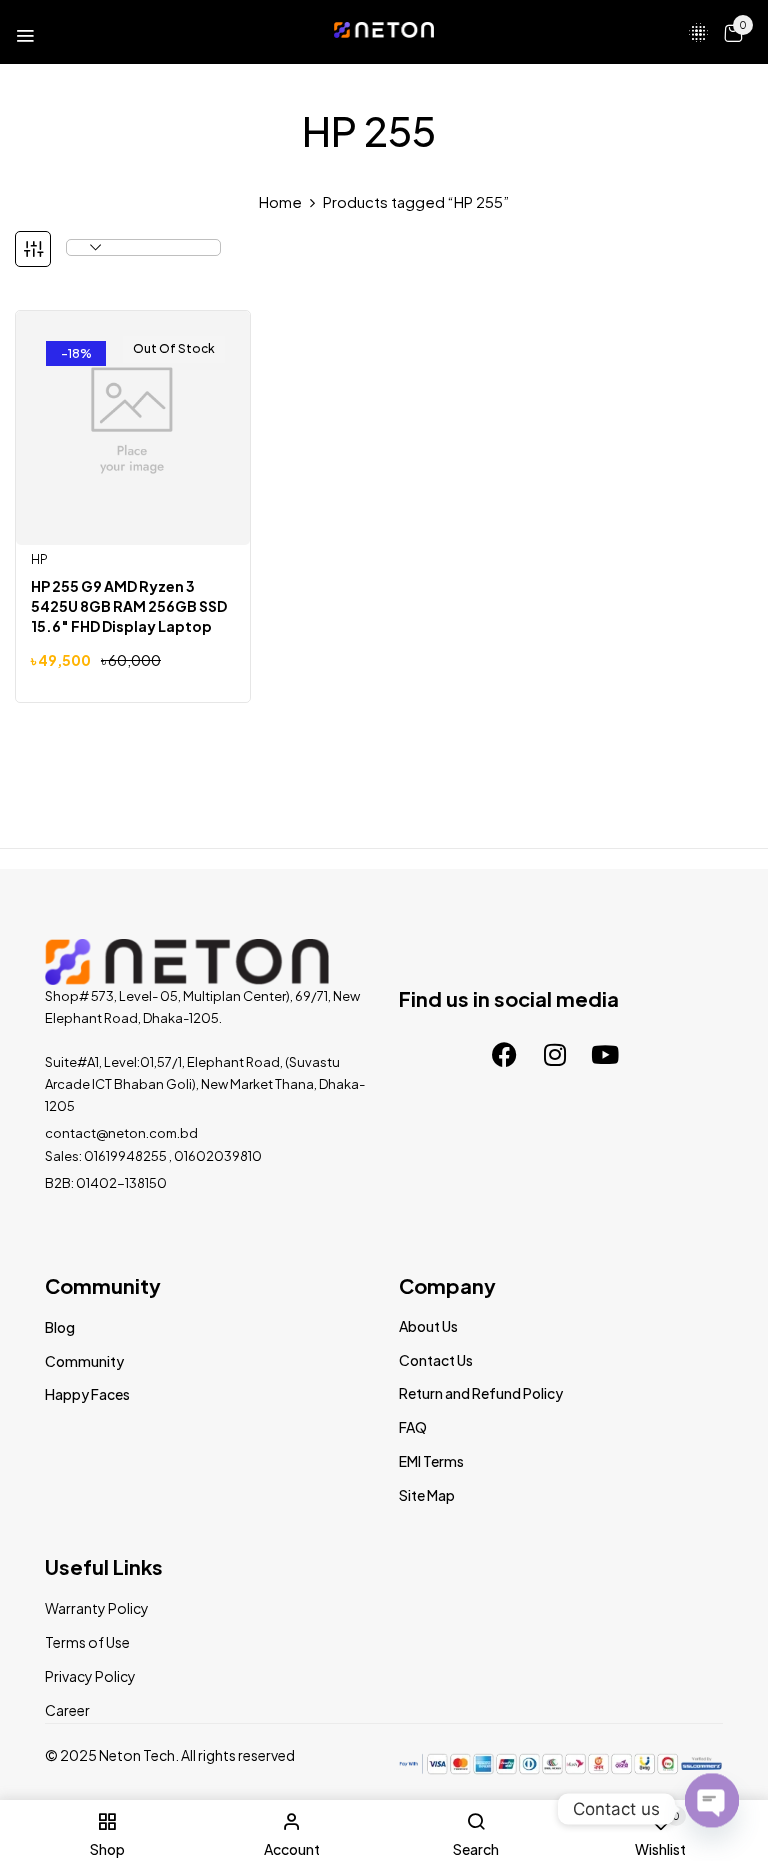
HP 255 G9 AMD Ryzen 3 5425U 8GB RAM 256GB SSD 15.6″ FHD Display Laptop (129, 606)
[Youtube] (605, 1054)
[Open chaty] (712, 1799)
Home (280, 201)
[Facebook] (505, 1054)
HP (39, 559)
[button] (733, 32)
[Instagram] (555, 1054)
